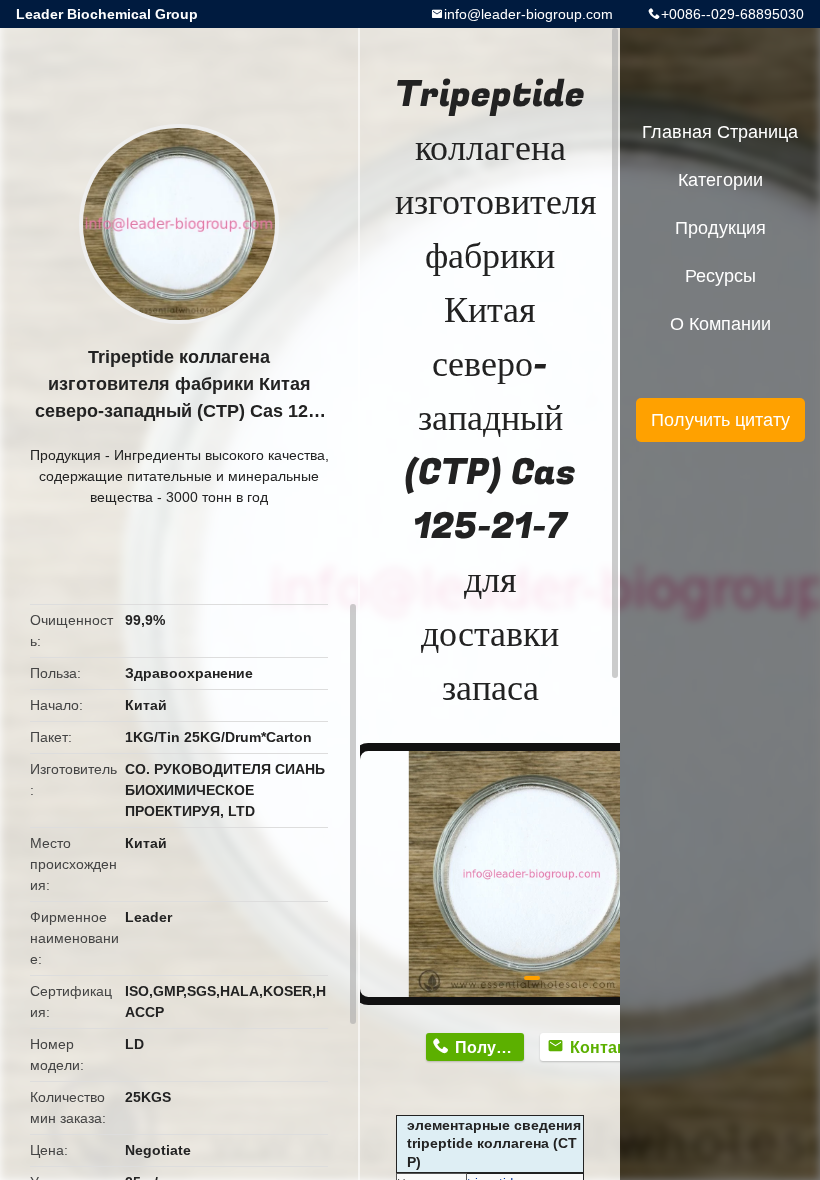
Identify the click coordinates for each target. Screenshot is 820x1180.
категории (720, 180)
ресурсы (720, 276)
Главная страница (720, 132)
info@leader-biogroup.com (528, 14)
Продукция (65, 455)
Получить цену (489, 1047)
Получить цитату (720, 420)
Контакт (601, 1047)
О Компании (720, 324)
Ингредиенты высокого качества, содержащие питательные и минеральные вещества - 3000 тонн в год (184, 476)
